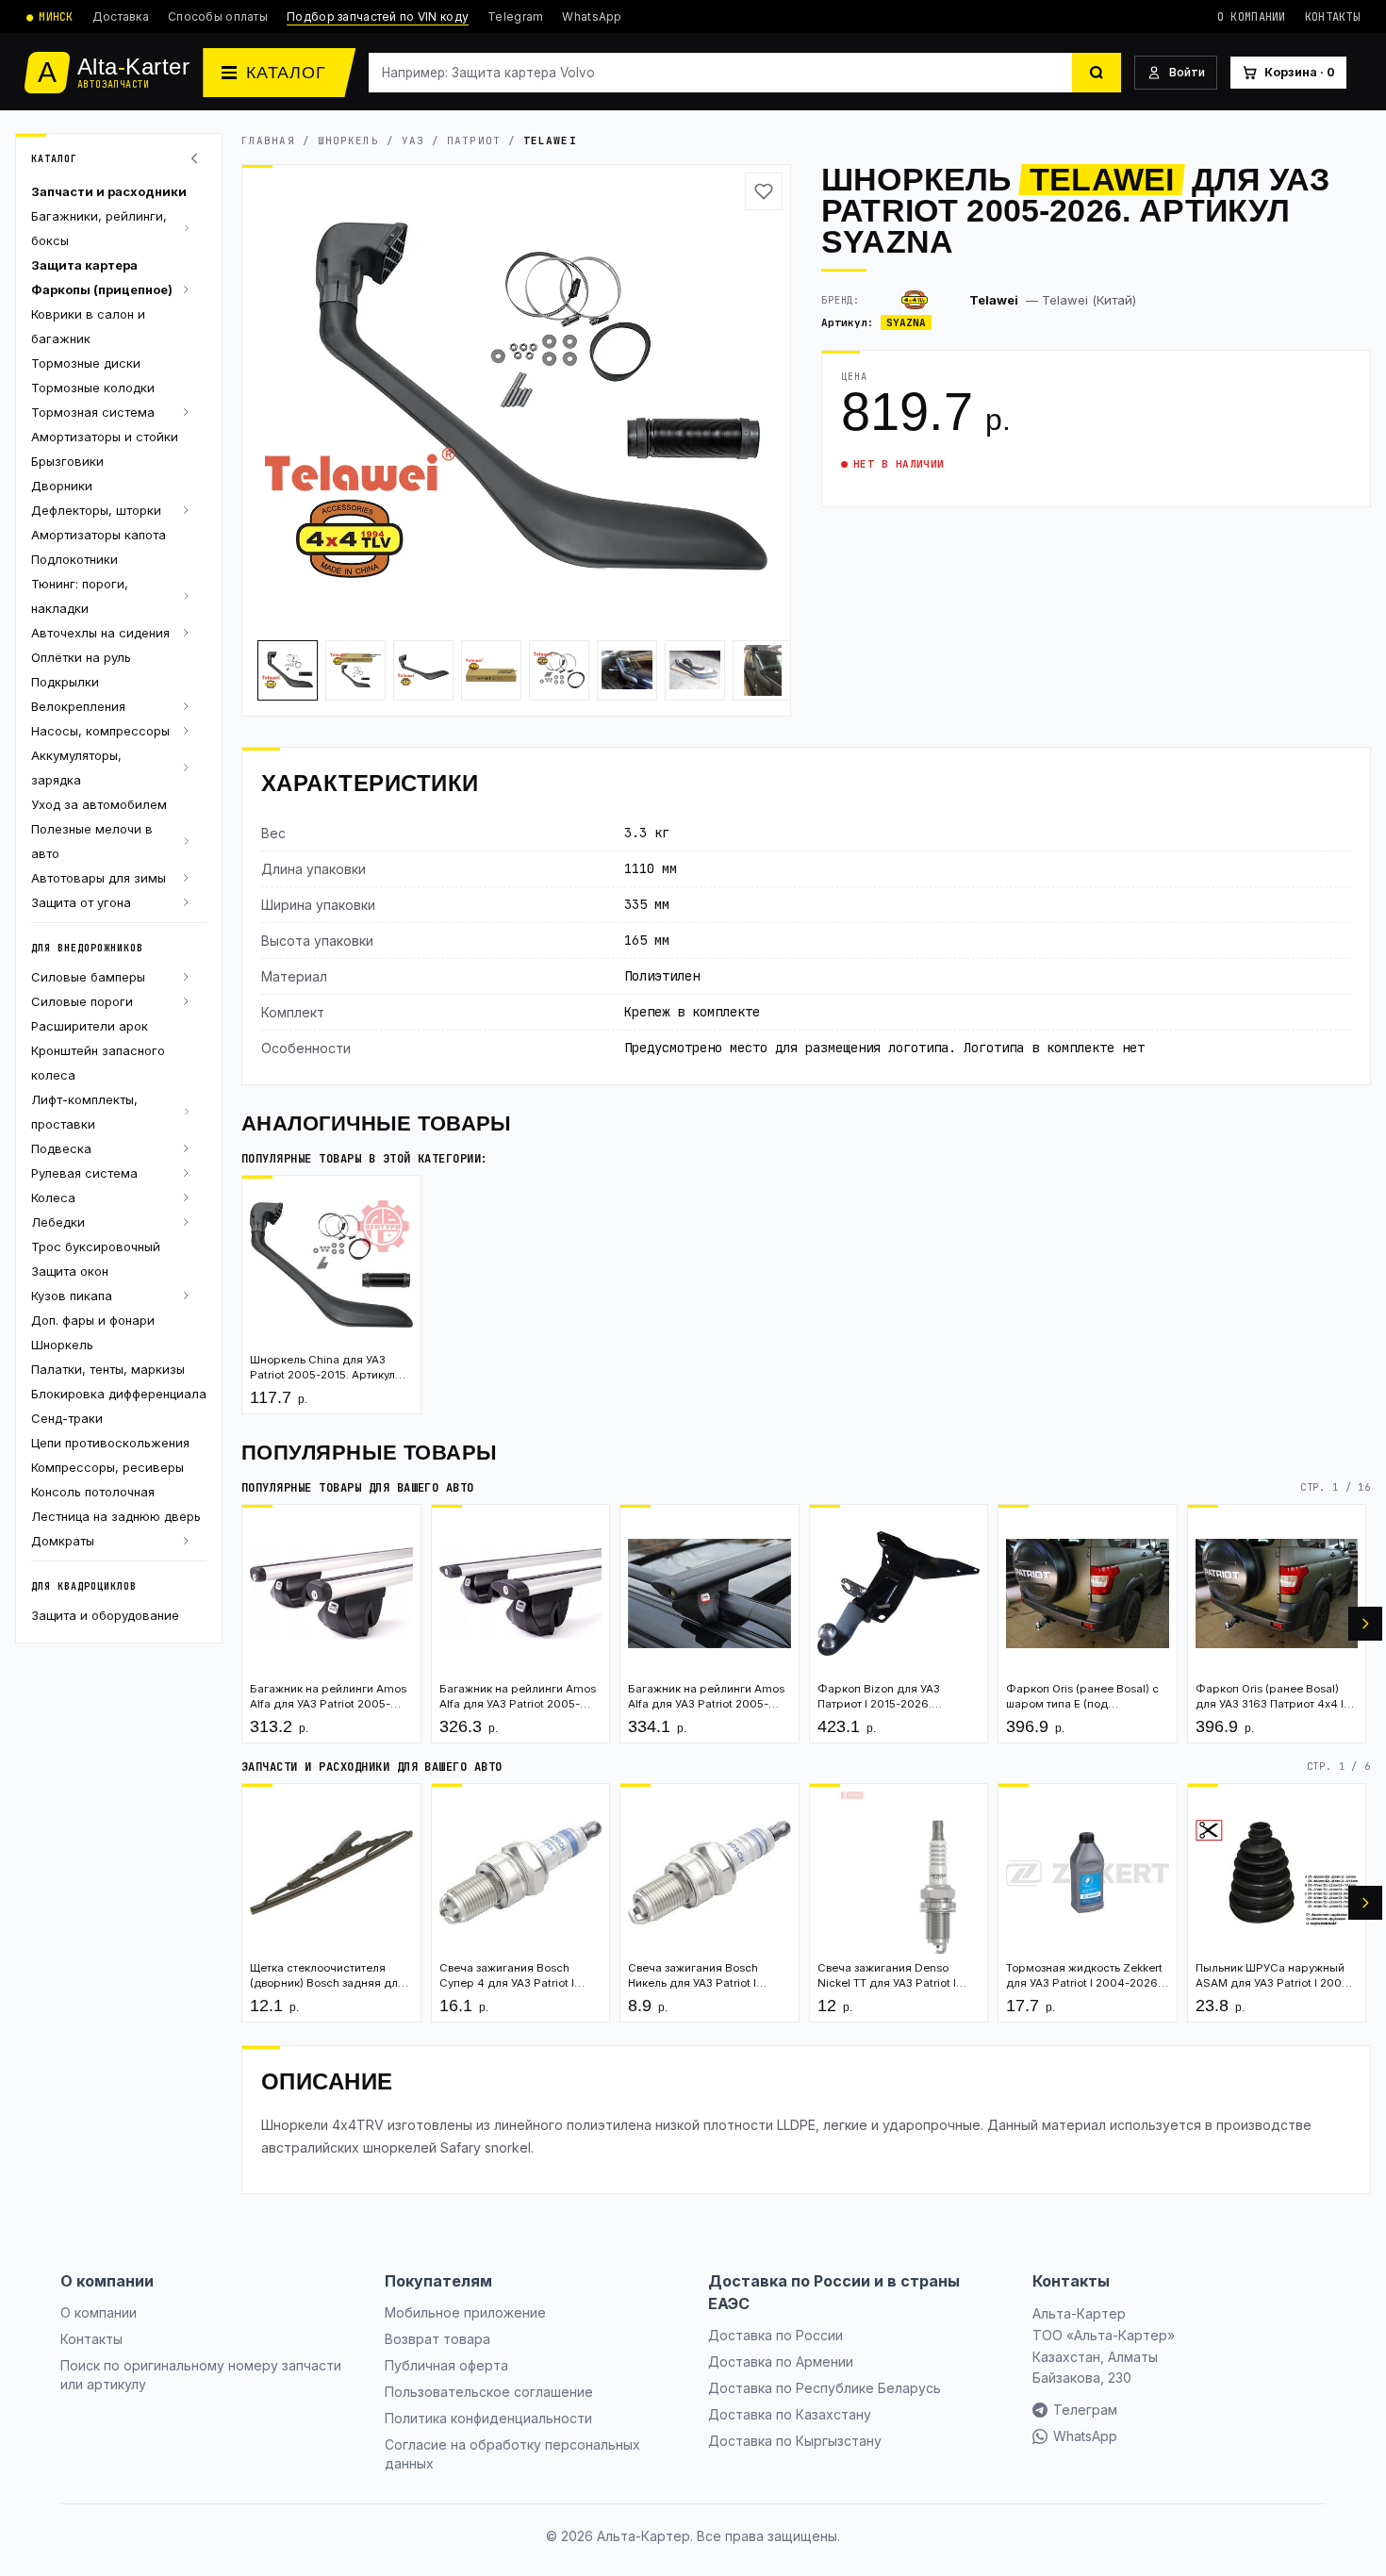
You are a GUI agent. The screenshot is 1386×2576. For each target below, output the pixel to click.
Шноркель (62, 1345)
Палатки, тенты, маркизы (108, 1369)
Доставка (121, 17)
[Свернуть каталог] (197, 158)
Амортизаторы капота (99, 535)
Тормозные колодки (93, 388)
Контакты (1332, 17)
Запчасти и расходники (109, 191)
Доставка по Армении (781, 2361)
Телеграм (1085, 2410)
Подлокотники (74, 559)
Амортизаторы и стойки (105, 437)
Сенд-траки (67, 1418)
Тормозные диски (86, 363)
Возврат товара (437, 2339)
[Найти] (1097, 73)
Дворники (62, 486)
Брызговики (67, 461)
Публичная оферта (446, 2365)
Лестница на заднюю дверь (116, 1516)
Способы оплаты (218, 17)
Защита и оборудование (105, 1615)
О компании (1252, 17)
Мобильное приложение (465, 2312)
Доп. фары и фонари (93, 1320)
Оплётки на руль (81, 657)
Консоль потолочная (93, 1492)
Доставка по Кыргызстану (795, 2441)
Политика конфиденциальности (488, 2418)
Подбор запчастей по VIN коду (378, 17)
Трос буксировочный (96, 1247)
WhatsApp (592, 17)
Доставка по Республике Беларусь (825, 2388)
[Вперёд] (1365, 1624)
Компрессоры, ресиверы (107, 1467)
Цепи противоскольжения (110, 1443)
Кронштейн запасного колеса (98, 1063)
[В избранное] (764, 191)
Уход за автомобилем (99, 804)
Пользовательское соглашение (489, 2392)
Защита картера (84, 265)
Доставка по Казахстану (790, 2414)
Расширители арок (90, 1026)
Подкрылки (65, 682)
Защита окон (70, 1271)
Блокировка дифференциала (119, 1394)
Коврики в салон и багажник (88, 326)
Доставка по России (775, 2335)
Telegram (515, 17)
